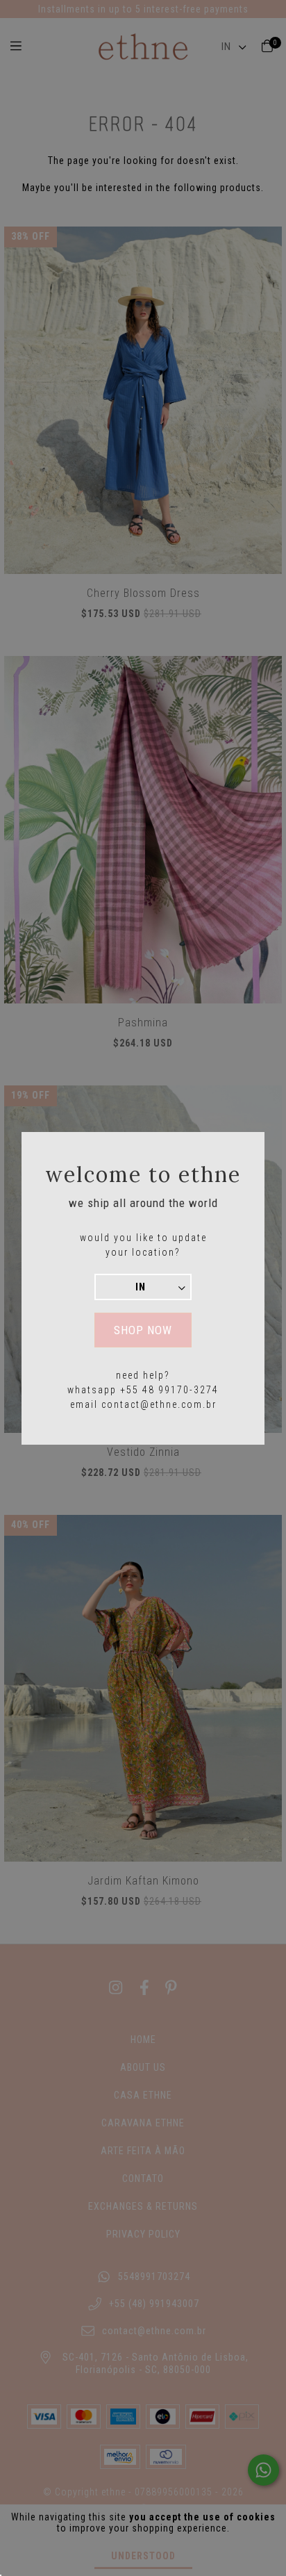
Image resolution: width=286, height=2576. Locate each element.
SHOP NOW (143, 1330)
